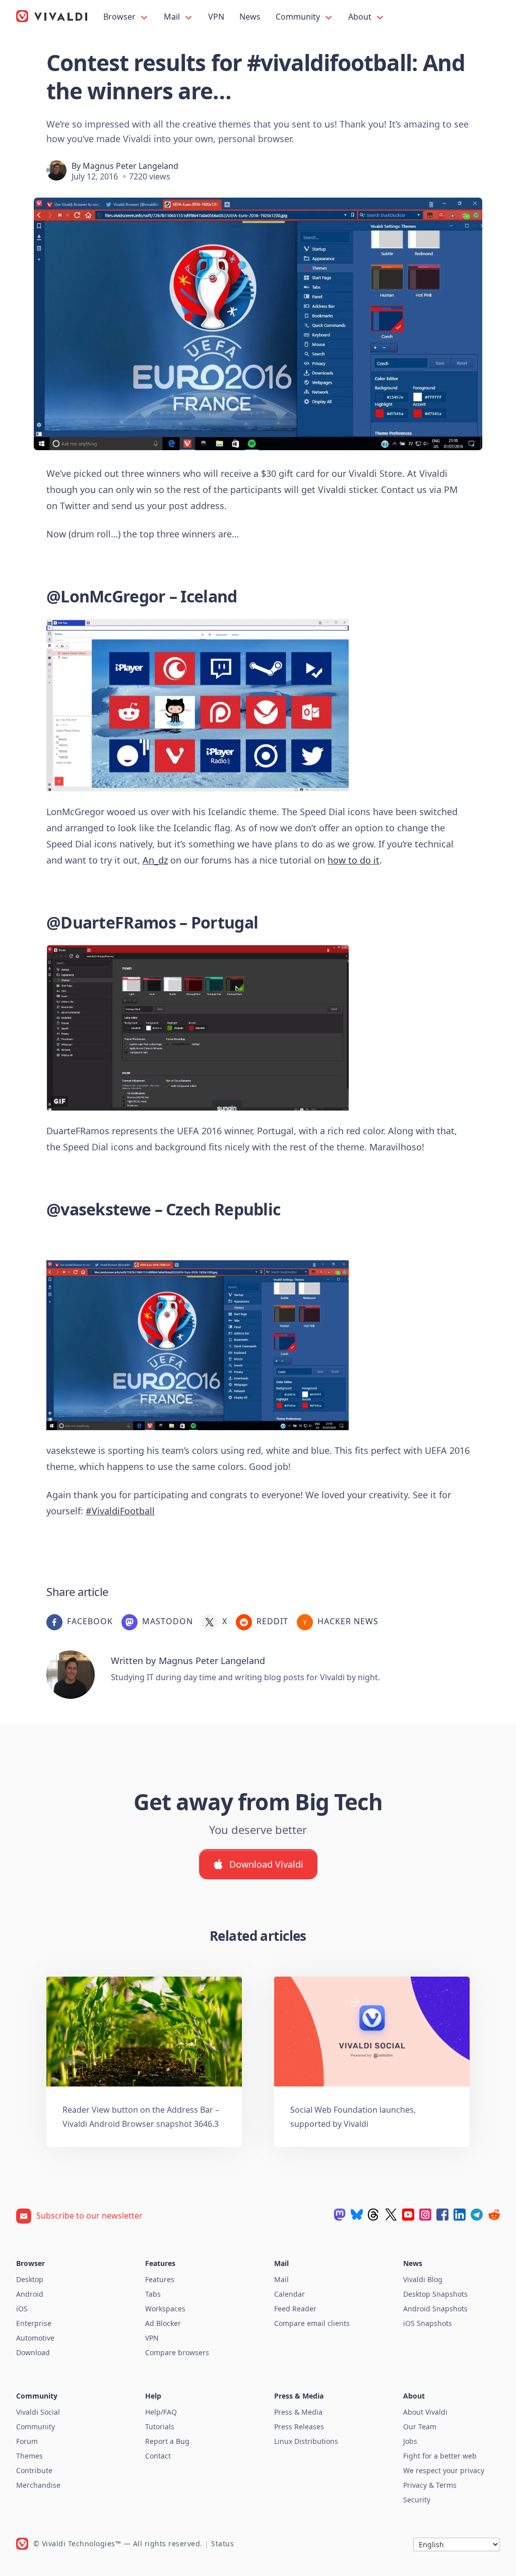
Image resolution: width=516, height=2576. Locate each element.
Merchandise (38, 2485)
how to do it (353, 860)
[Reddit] (494, 2215)
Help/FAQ (161, 2412)
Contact (158, 2456)
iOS (22, 2309)
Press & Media (298, 2412)
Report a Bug (167, 2441)
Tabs (153, 2294)
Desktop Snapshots (435, 2294)
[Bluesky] (357, 2215)
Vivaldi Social (38, 2412)
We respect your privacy (444, 2470)
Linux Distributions (306, 2441)
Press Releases (299, 2427)
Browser (120, 17)
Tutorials (160, 2427)
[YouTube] (408, 2215)
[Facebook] (442, 2215)
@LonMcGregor (106, 596)
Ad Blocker (163, 2323)
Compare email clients (312, 2323)
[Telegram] (477, 2215)
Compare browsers (177, 2352)
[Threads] (374, 2215)
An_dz (155, 860)
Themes (29, 2456)
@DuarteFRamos (111, 922)
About (361, 17)
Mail (173, 17)
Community (299, 17)
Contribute (34, 2470)
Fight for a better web (440, 2456)
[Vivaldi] (52, 16)
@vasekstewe (99, 1209)
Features (160, 2279)
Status (222, 2543)
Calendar (289, 2294)
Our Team (420, 2427)
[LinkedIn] (460, 2215)
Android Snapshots (435, 2309)
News (250, 17)
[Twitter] (391, 2215)
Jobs (410, 2441)
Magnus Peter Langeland (131, 166)
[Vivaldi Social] (340, 2215)
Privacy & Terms (430, 2485)
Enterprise (34, 2323)
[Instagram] (425, 2215)
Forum (27, 2441)
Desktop (30, 2279)
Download (33, 2352)
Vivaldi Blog (423, 2279)
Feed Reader (295, 2309)
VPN (216, 17)
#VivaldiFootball (120, 1511)
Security (417, 2500)
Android (30, 2294)
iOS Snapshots (428, 2323)
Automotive (35, 2338)
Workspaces (165, 2309)
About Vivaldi (425, 2412)
